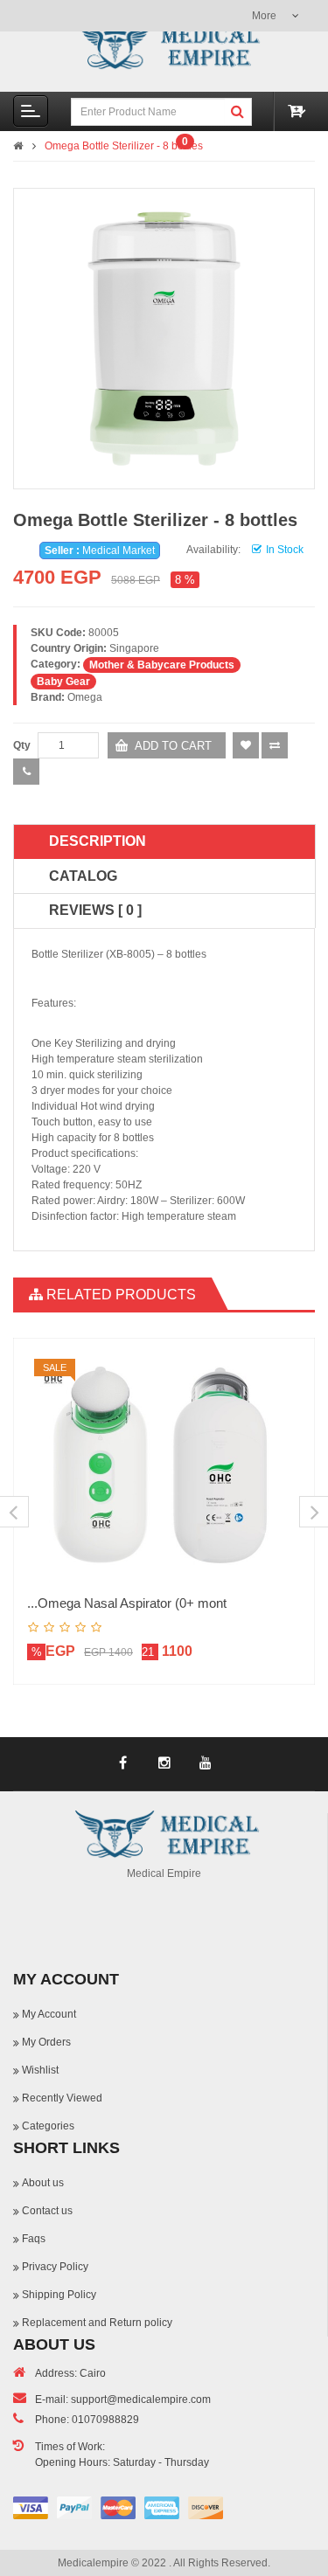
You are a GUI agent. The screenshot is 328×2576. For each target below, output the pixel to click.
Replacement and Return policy (97, 2323)
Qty (22, 745)
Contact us (47, 2211)
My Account (49, 2014)
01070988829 (105, 2420)
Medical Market (119, 551)
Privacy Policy (55, 2267)
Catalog (83, 876)
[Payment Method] (31, 2508)
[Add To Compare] (282, 1457)
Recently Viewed (62, 2098)
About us (43, 2183)
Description (98, 841)
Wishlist (40, 2070)
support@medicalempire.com (141, 2399)
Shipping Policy (59, 2295)
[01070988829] (26, 772)
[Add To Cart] (282, 1395)
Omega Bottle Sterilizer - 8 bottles (124, 146)
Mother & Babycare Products (162, 665)
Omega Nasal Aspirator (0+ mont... (127, 1603)
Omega (85, 697)
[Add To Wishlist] (282, 1426)
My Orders (46, 2042)
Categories (48, 2126)
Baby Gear (63, 682)
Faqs (34, 2239)
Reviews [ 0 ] (95, 910)
